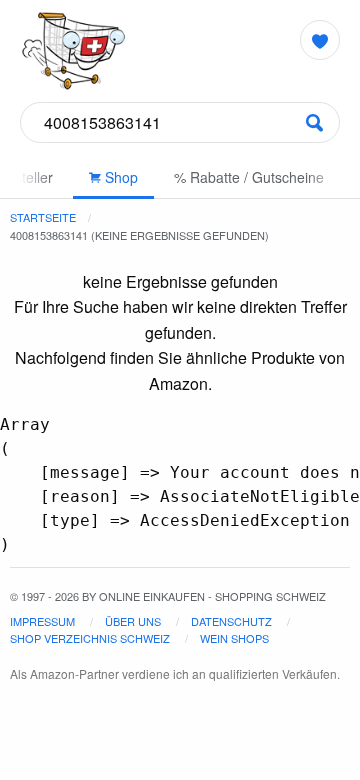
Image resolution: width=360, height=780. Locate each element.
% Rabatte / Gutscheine (249, 177)
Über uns (133, 621)
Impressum (42, 621)
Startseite (43, 217)
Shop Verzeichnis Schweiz (90, 638)
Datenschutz (231, 621)
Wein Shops (234, 638)
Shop (119, 177)
